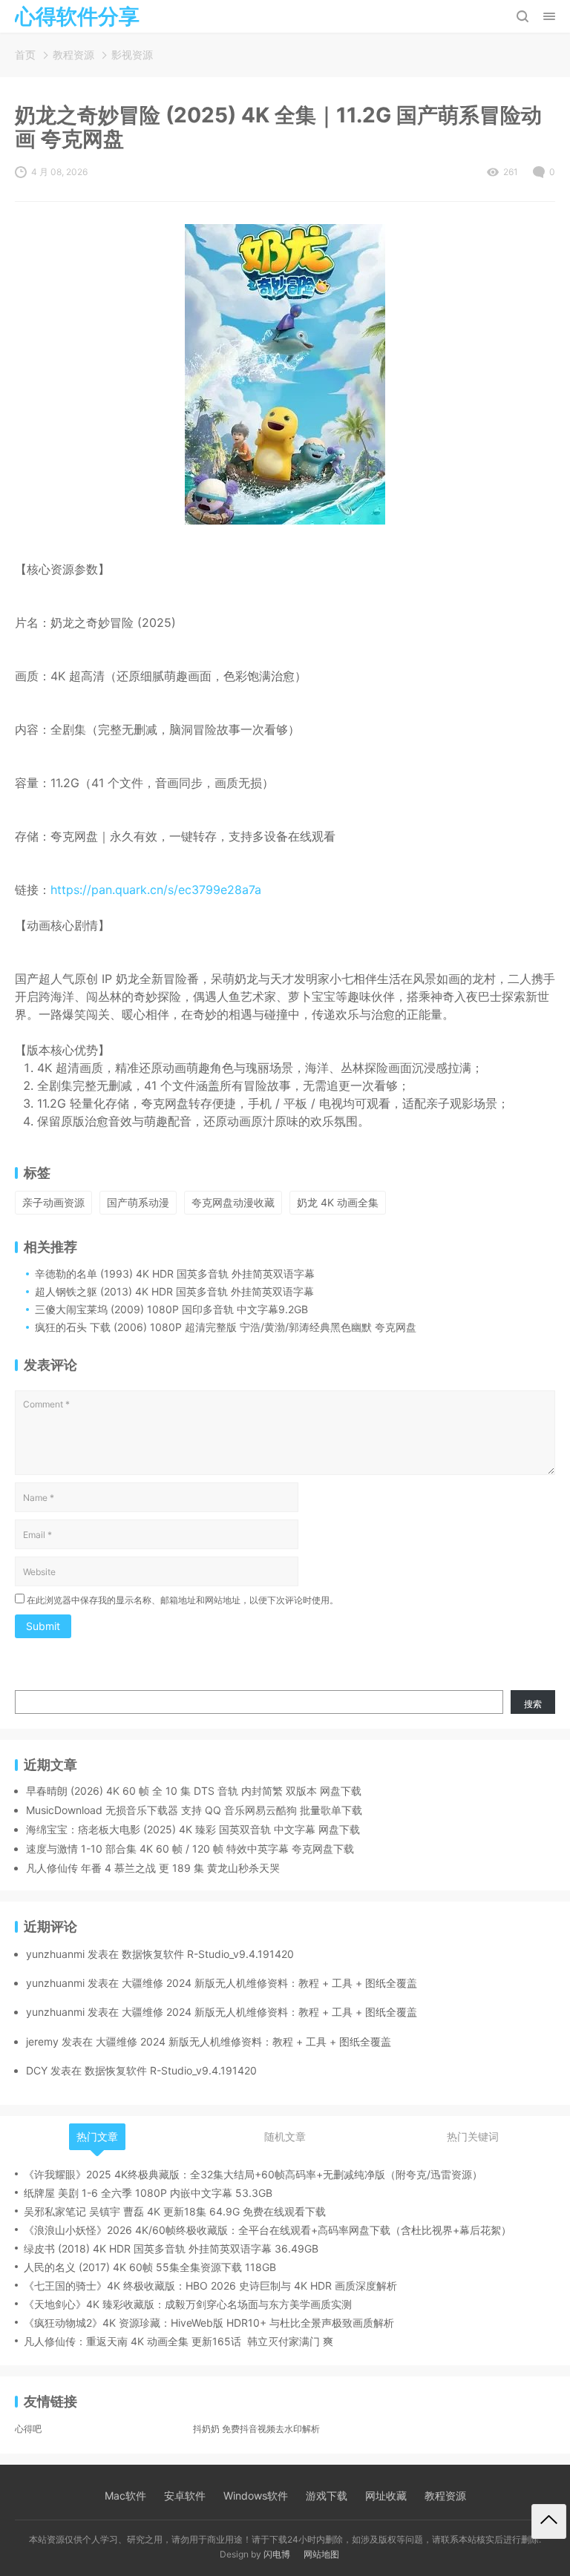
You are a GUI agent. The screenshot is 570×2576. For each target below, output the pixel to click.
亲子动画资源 (53, 1202)
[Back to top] (549, 2521)
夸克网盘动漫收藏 (233, 1202)
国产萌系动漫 (138, 1202)
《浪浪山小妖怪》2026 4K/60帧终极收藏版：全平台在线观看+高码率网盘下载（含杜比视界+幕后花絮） (268, 2230)
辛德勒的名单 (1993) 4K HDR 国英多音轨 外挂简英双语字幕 (175, 1274)
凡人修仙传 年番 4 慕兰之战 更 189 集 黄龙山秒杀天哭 (153, 1868)
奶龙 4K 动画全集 (338, 1202)
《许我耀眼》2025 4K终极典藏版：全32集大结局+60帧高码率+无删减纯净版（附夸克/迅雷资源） (253, 2174)
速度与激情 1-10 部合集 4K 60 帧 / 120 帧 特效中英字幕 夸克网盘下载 (190, 1849)
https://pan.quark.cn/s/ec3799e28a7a (156, 890)
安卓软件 (185, 2495)
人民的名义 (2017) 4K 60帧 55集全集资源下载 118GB (150, 2267)
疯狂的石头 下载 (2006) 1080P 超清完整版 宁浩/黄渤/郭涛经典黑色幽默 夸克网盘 (226, 1327)
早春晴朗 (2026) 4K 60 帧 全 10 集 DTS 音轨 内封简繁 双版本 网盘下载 (194, 1791)
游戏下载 (327, 2495)
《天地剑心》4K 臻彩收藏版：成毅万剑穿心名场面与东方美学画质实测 (188, 2304)
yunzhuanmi (55, 1954)
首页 (25, 55)
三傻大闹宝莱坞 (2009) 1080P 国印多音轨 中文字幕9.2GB (171, 1309)
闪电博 (277, 2554)
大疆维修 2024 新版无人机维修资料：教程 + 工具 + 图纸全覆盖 (269, 1983)
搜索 (533, 1704)
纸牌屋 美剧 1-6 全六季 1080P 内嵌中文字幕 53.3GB (148, 2193)
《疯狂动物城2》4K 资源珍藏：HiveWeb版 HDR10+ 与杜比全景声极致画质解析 (209, 2323)
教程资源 (73, 55)
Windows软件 (256, 2495)
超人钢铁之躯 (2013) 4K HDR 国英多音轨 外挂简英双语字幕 (174, 1291)
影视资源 (132, 55)
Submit (43, 1626)
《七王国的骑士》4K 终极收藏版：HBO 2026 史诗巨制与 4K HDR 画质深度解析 (210, 2286)
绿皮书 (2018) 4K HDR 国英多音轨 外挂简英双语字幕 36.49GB (171, 2248)
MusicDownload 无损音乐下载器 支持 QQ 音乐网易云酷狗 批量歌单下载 (194, 1810)
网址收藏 (386, 2495)
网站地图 (321, 2554)
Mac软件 (125, 2495)
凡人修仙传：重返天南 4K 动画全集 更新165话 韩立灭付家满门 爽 (178, 2341)
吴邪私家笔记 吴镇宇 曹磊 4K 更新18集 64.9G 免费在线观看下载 (175, 2211)
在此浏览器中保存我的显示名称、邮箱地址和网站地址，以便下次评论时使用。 (183, 1600)
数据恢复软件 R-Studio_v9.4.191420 (208, 1954)
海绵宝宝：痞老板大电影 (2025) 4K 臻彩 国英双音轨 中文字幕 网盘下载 (193, 1829)
